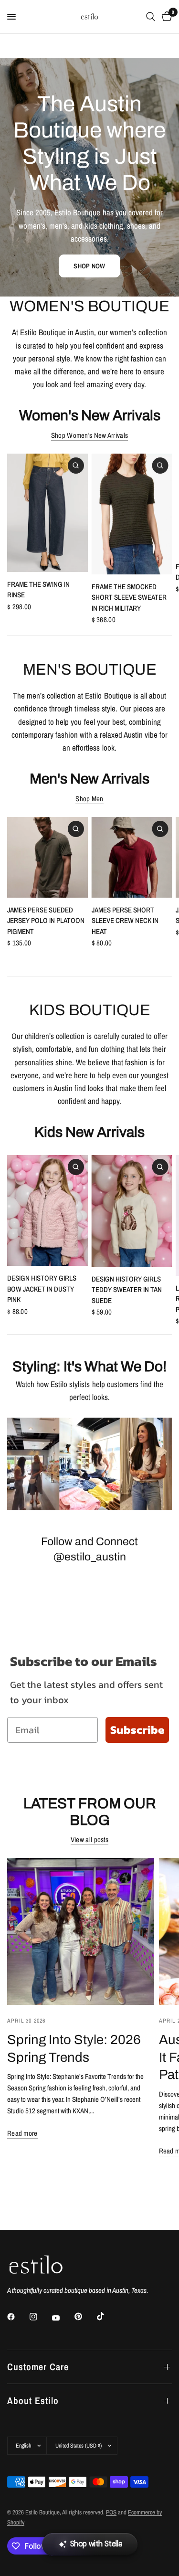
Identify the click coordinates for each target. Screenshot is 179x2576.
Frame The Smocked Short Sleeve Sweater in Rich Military (129, 597)
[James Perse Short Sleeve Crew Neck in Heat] (132, 857)
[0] (165, 17)
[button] (89, 266)
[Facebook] (18, 2317)
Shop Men (89, 799)
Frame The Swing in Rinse (38, 590)
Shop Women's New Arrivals (90, 435)
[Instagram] (40, 2317)
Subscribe (137, 1730)
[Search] (151, 17)
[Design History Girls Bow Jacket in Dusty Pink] (47, 1210)
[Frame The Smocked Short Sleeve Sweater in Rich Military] (132, 514)
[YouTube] (63, 2318)
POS (111, 2512)
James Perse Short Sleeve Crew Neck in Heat (125, 920)
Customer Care (38, 2367)
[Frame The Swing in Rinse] (47, 513)
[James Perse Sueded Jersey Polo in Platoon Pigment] (47, 857)
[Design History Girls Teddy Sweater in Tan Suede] (132, 1211)
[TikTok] (107, 2316)
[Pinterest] (85, 2317)
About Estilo (33, 2401)
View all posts (89, 1839)
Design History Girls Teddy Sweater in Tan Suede (127, 1290)
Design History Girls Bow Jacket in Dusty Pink (42, 1289)
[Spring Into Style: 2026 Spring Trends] (81, 1931)
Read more (22, 2133)
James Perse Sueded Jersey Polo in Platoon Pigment (46, 920)
